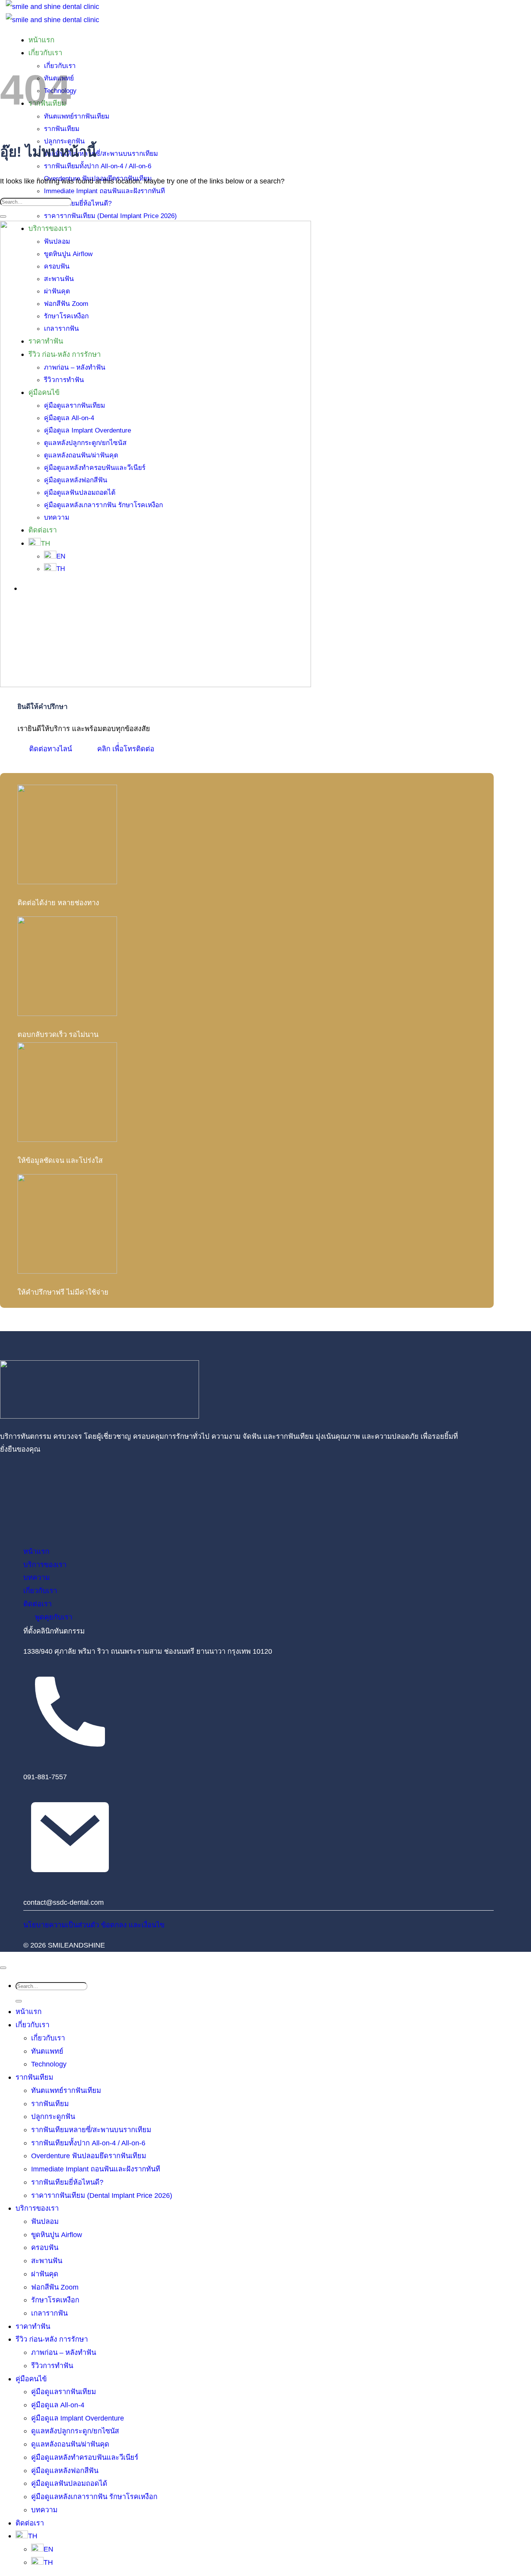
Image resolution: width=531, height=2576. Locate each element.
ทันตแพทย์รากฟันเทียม (77, 116)
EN (48, 2549)
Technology (49, 2064)
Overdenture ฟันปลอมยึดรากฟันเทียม (89, 2156)
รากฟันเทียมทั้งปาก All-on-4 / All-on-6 (98, 166)
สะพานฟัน (47, 2261)
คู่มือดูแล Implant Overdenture (78, 2418)
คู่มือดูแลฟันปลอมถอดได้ (69, 2483)
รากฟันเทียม (34, 2077)
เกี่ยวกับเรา (32, 2025)
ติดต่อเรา (30, 2523)
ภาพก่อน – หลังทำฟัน (64, 2352)
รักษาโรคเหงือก (55, 2300)
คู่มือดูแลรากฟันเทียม (64, 2392)
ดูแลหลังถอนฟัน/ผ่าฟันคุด (70, 2444)
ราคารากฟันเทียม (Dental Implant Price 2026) (110, 216)
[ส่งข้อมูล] (3, 216)
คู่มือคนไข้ (31, 2379)
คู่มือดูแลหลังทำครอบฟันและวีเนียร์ (85, 2457)
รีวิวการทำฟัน (52, 2366)
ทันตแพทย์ (47, 2051)
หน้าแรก (41, 40)
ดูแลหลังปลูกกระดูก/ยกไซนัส (75, 2431)
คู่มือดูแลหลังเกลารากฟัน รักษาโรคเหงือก (94, 2497)
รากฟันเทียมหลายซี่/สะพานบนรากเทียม (101, 154)
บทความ (44, 2510)
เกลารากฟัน (49, 2313)
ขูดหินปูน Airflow (57, 2235)
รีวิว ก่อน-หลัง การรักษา (52, 2339)
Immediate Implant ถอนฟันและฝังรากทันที (104, 191)
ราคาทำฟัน (33, 2326)
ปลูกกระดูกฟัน (53, 2116)
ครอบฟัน (45, 2247)
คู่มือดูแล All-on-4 (58, 2405)
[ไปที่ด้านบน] (3, 1968)
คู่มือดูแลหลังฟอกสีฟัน (65, 2470)
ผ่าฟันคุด (45, 2274)
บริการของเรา (37, 2208)
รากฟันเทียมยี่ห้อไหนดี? (78, 203)
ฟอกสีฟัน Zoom (55, 2287)
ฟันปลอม (45, 2221)
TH (33, 2536)
